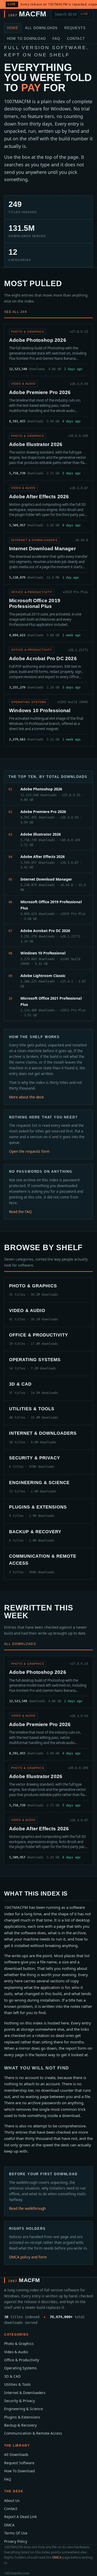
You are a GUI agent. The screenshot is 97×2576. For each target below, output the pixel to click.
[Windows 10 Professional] (48, 720)
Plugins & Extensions (22, 2417)
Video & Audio (16, 2352)
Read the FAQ (20, 1212)
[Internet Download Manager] (48, 558)
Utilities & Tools (17, 2384)
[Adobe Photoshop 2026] (48, 350)
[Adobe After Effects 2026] (48, 506)
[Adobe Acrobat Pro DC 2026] (48, 668)
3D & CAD (12, 2376)
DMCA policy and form (28, 2257)
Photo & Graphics (19, 2344)
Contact (76, 39)
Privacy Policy (16, 2541)
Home (13, 28)
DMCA (9, 2525)
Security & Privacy (20, 2401)
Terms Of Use (16, 2533)
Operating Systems (20, 2368)
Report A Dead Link (20, 2517)
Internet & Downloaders (25, 2393)
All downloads (20, 1644)
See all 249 (16, 312)
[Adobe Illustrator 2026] (48, 454)
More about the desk (26, 1097)
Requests (75, 28)
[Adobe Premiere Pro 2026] (48, 402)
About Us (12, 2500)
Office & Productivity (22, 2360)
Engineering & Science (24, 2409)
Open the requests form (29, 1151)
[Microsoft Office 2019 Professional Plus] (48, 613)
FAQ (56, 39)
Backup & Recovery (20, 2425)
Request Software (19, 2463)
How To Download (26, 39)
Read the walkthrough (27, 2208)
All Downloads (42, 28)
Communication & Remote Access (33, 2433)
